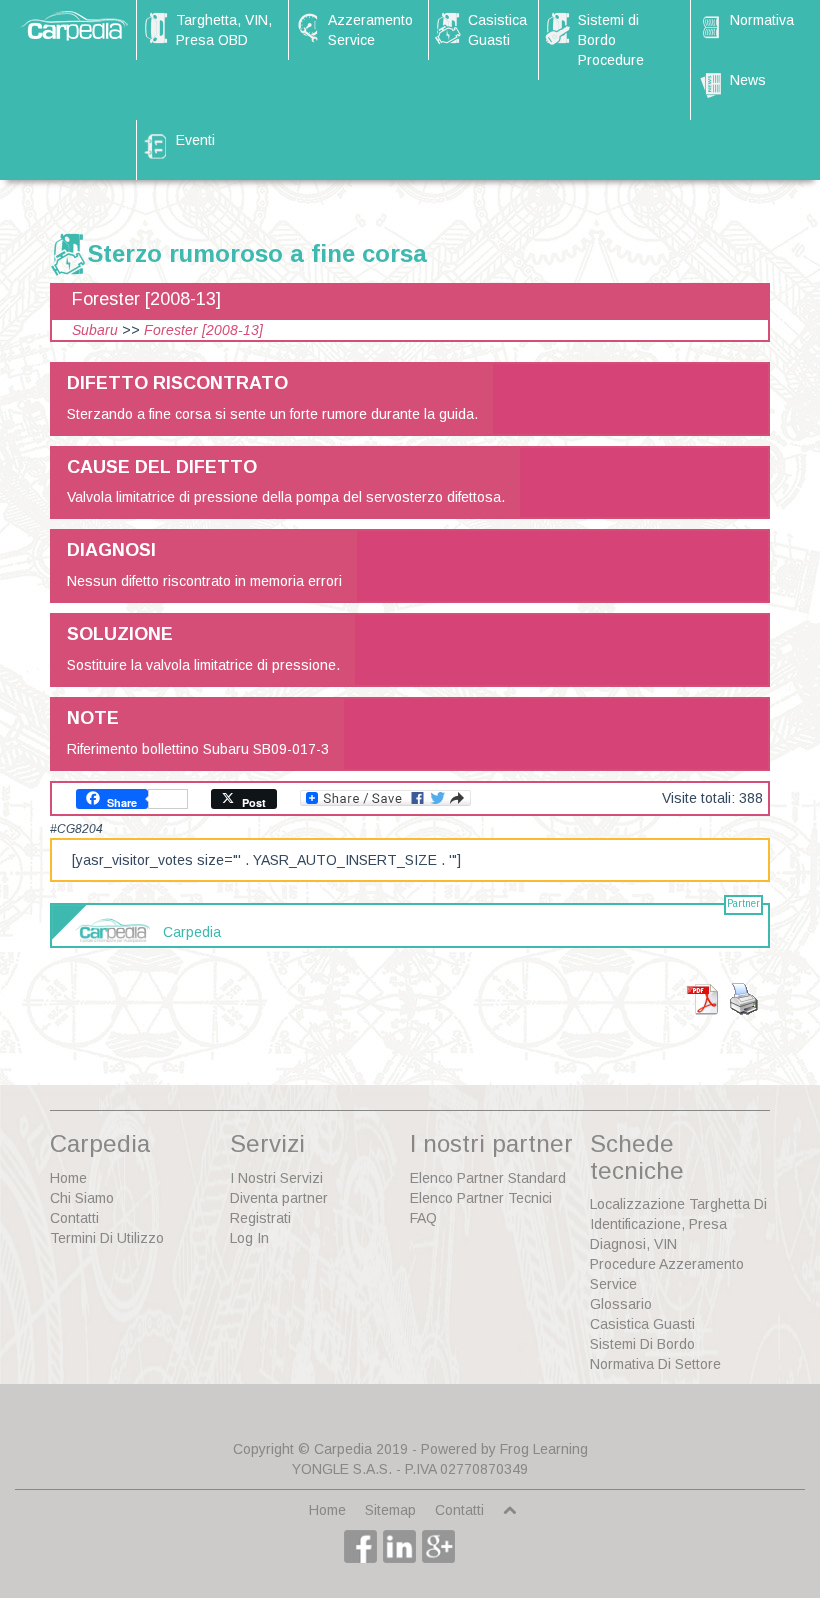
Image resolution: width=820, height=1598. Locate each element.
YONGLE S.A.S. (342, 1469)
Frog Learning (544, 1449)
